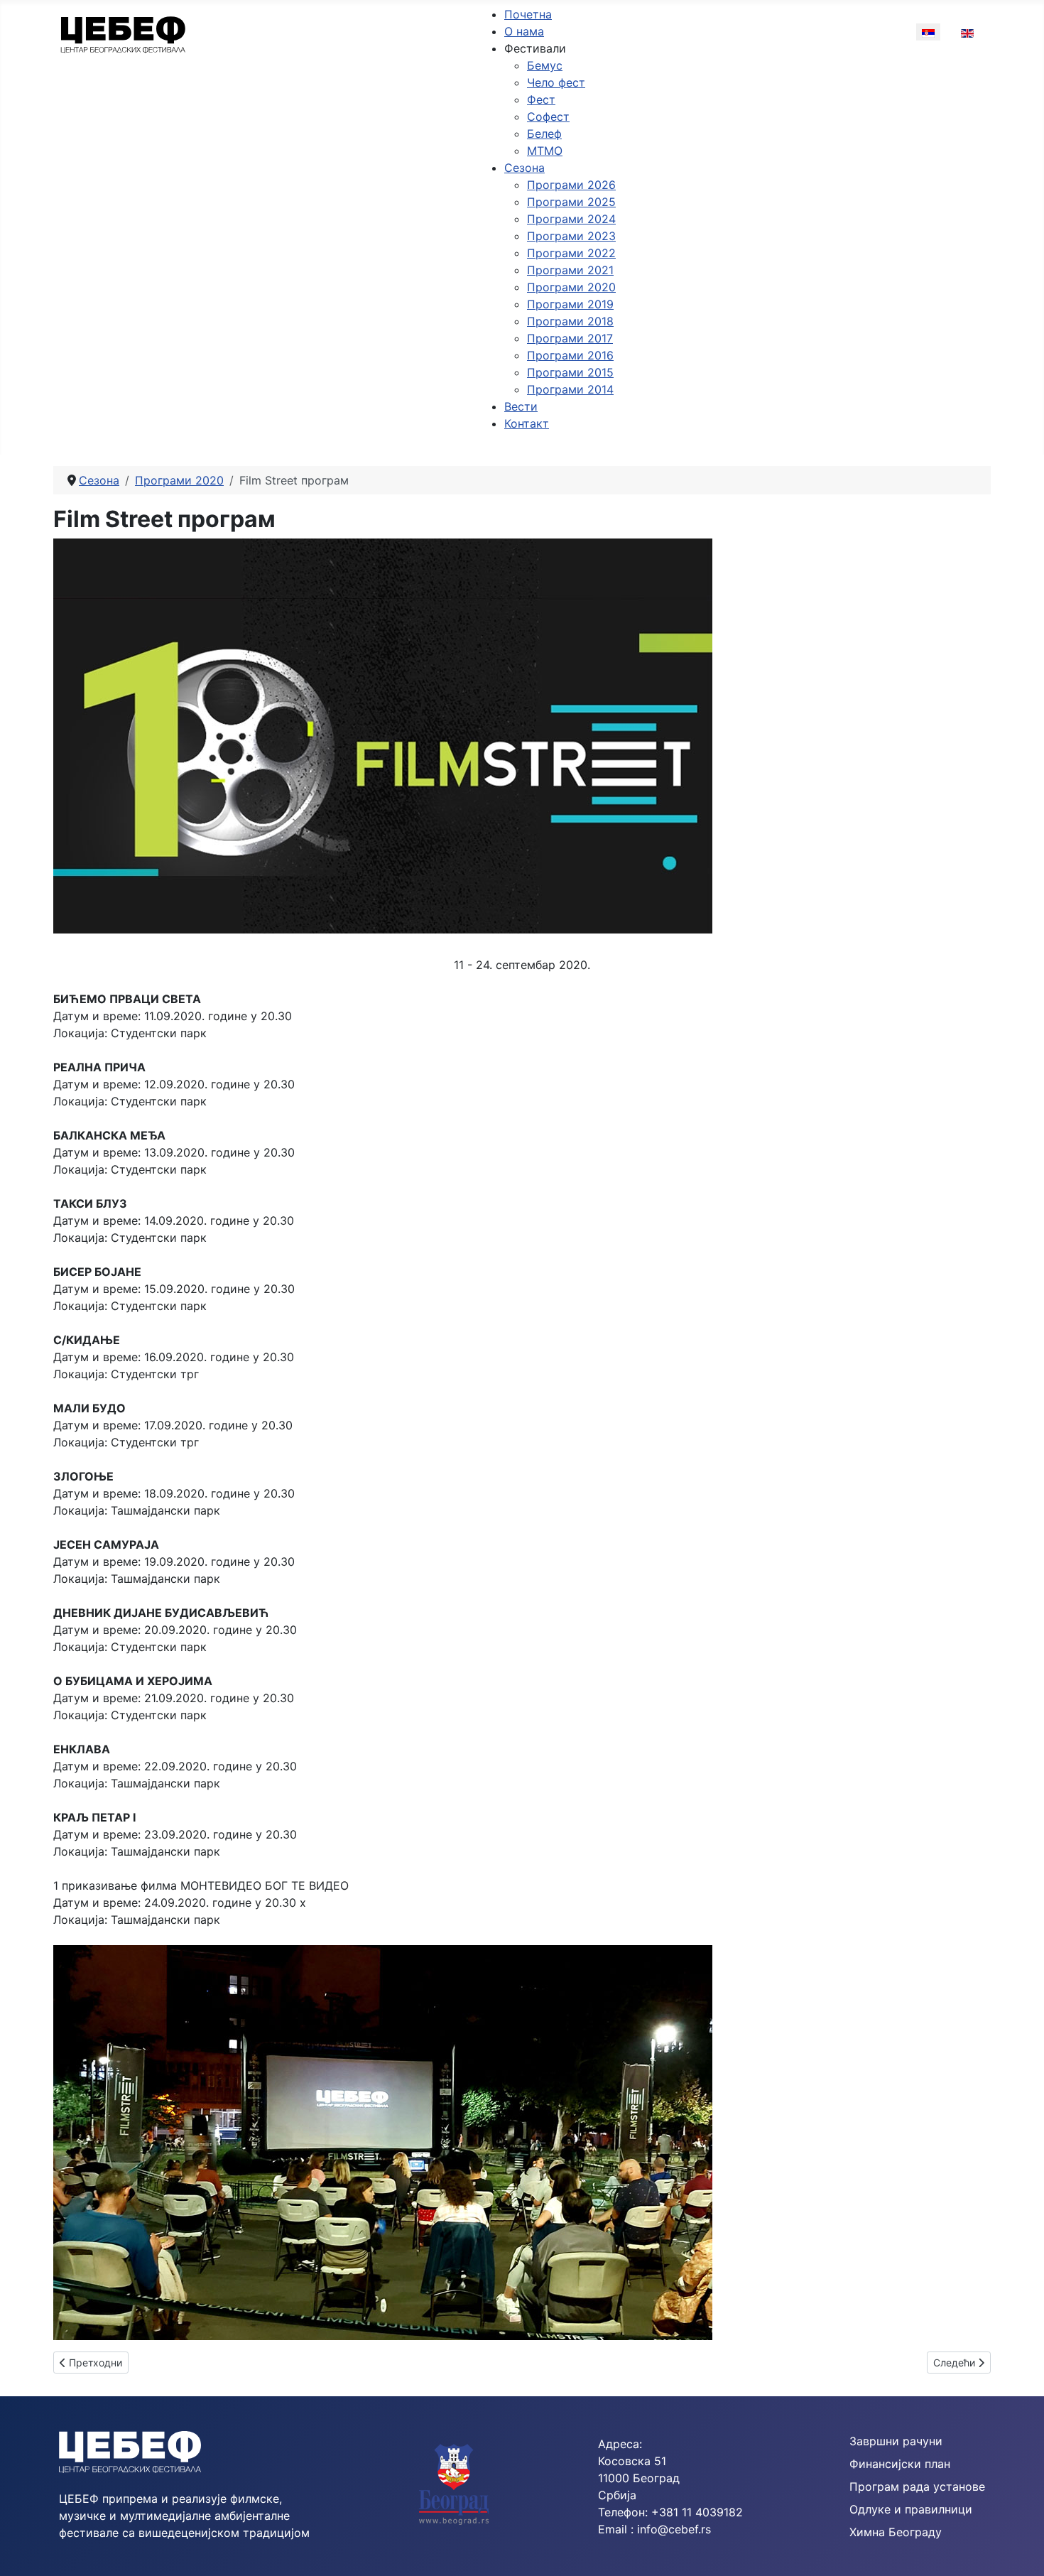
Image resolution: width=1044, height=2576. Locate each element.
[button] (535, 48)
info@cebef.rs (674, 2529)
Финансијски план (900, 2464)
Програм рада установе (917, 2486)
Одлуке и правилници (911, 2509)
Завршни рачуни (896, 2441)
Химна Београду (896, 2532)
